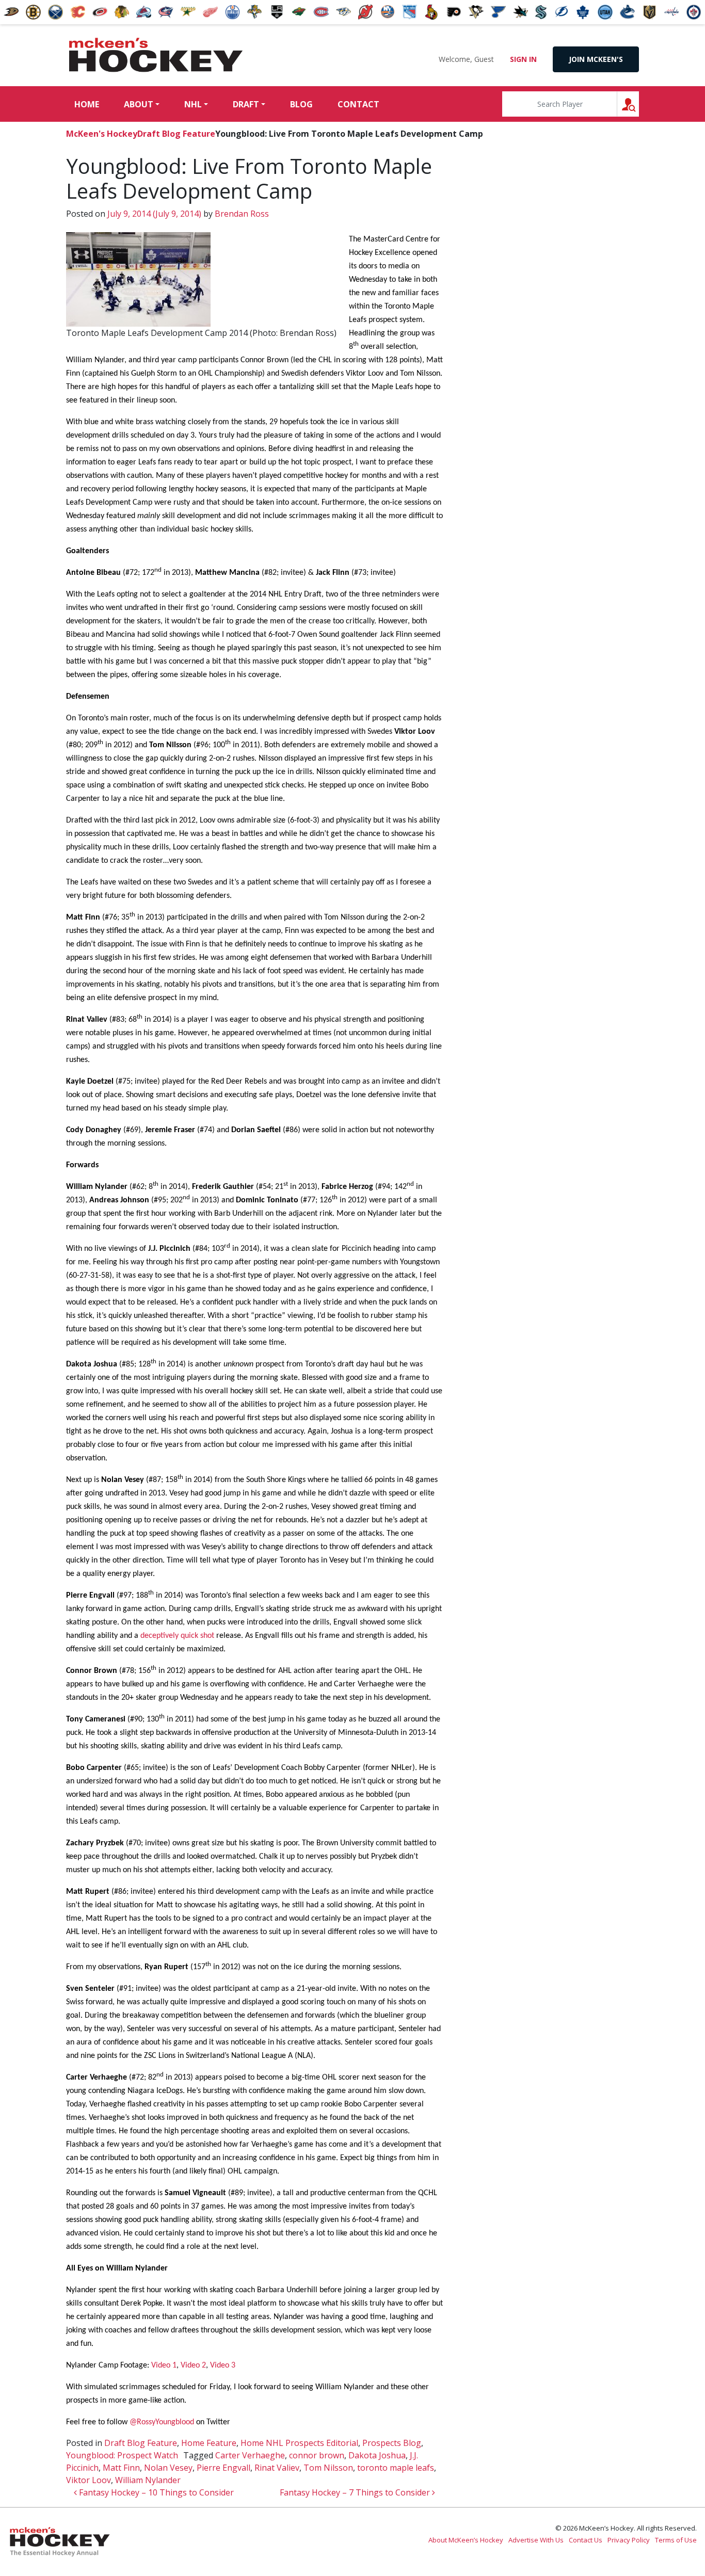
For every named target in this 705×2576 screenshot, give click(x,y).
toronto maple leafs (396, 2468)
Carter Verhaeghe (250, 2455)
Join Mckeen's (596, 59)
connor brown (317, 2455)
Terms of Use (676, 2540)
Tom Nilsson (328, 2468)
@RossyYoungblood (163, 2422)
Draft (246, 104)
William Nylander (148, 2480)
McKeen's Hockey (156, 55)
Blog (301, 104)
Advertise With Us (536, 2540)
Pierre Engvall (223, 2468)
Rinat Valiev (277, 2468)
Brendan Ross (241, 214)
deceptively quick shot (177, 1636)
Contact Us (586, 2540)
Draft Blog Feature (176, 134)
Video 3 (223, 2365)
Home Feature (209, 2443)
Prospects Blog (392, 2443)
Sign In (523, 59)
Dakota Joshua (377, 2455)
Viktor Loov (89, 2480)
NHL (193, 104)
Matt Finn (121, 2468)
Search (639, 104)
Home (87, 104)
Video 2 (193, 2365)
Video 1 (164, 2365)
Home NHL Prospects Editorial (299, 2443)
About (139, 104)
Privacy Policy (629, 2540)
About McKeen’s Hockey (466, 2540)
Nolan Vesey (168, 2468)
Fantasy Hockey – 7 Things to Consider (356, 2492)
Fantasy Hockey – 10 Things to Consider (155, 2492)
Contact (358, 104)
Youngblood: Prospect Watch (122, 2455)
